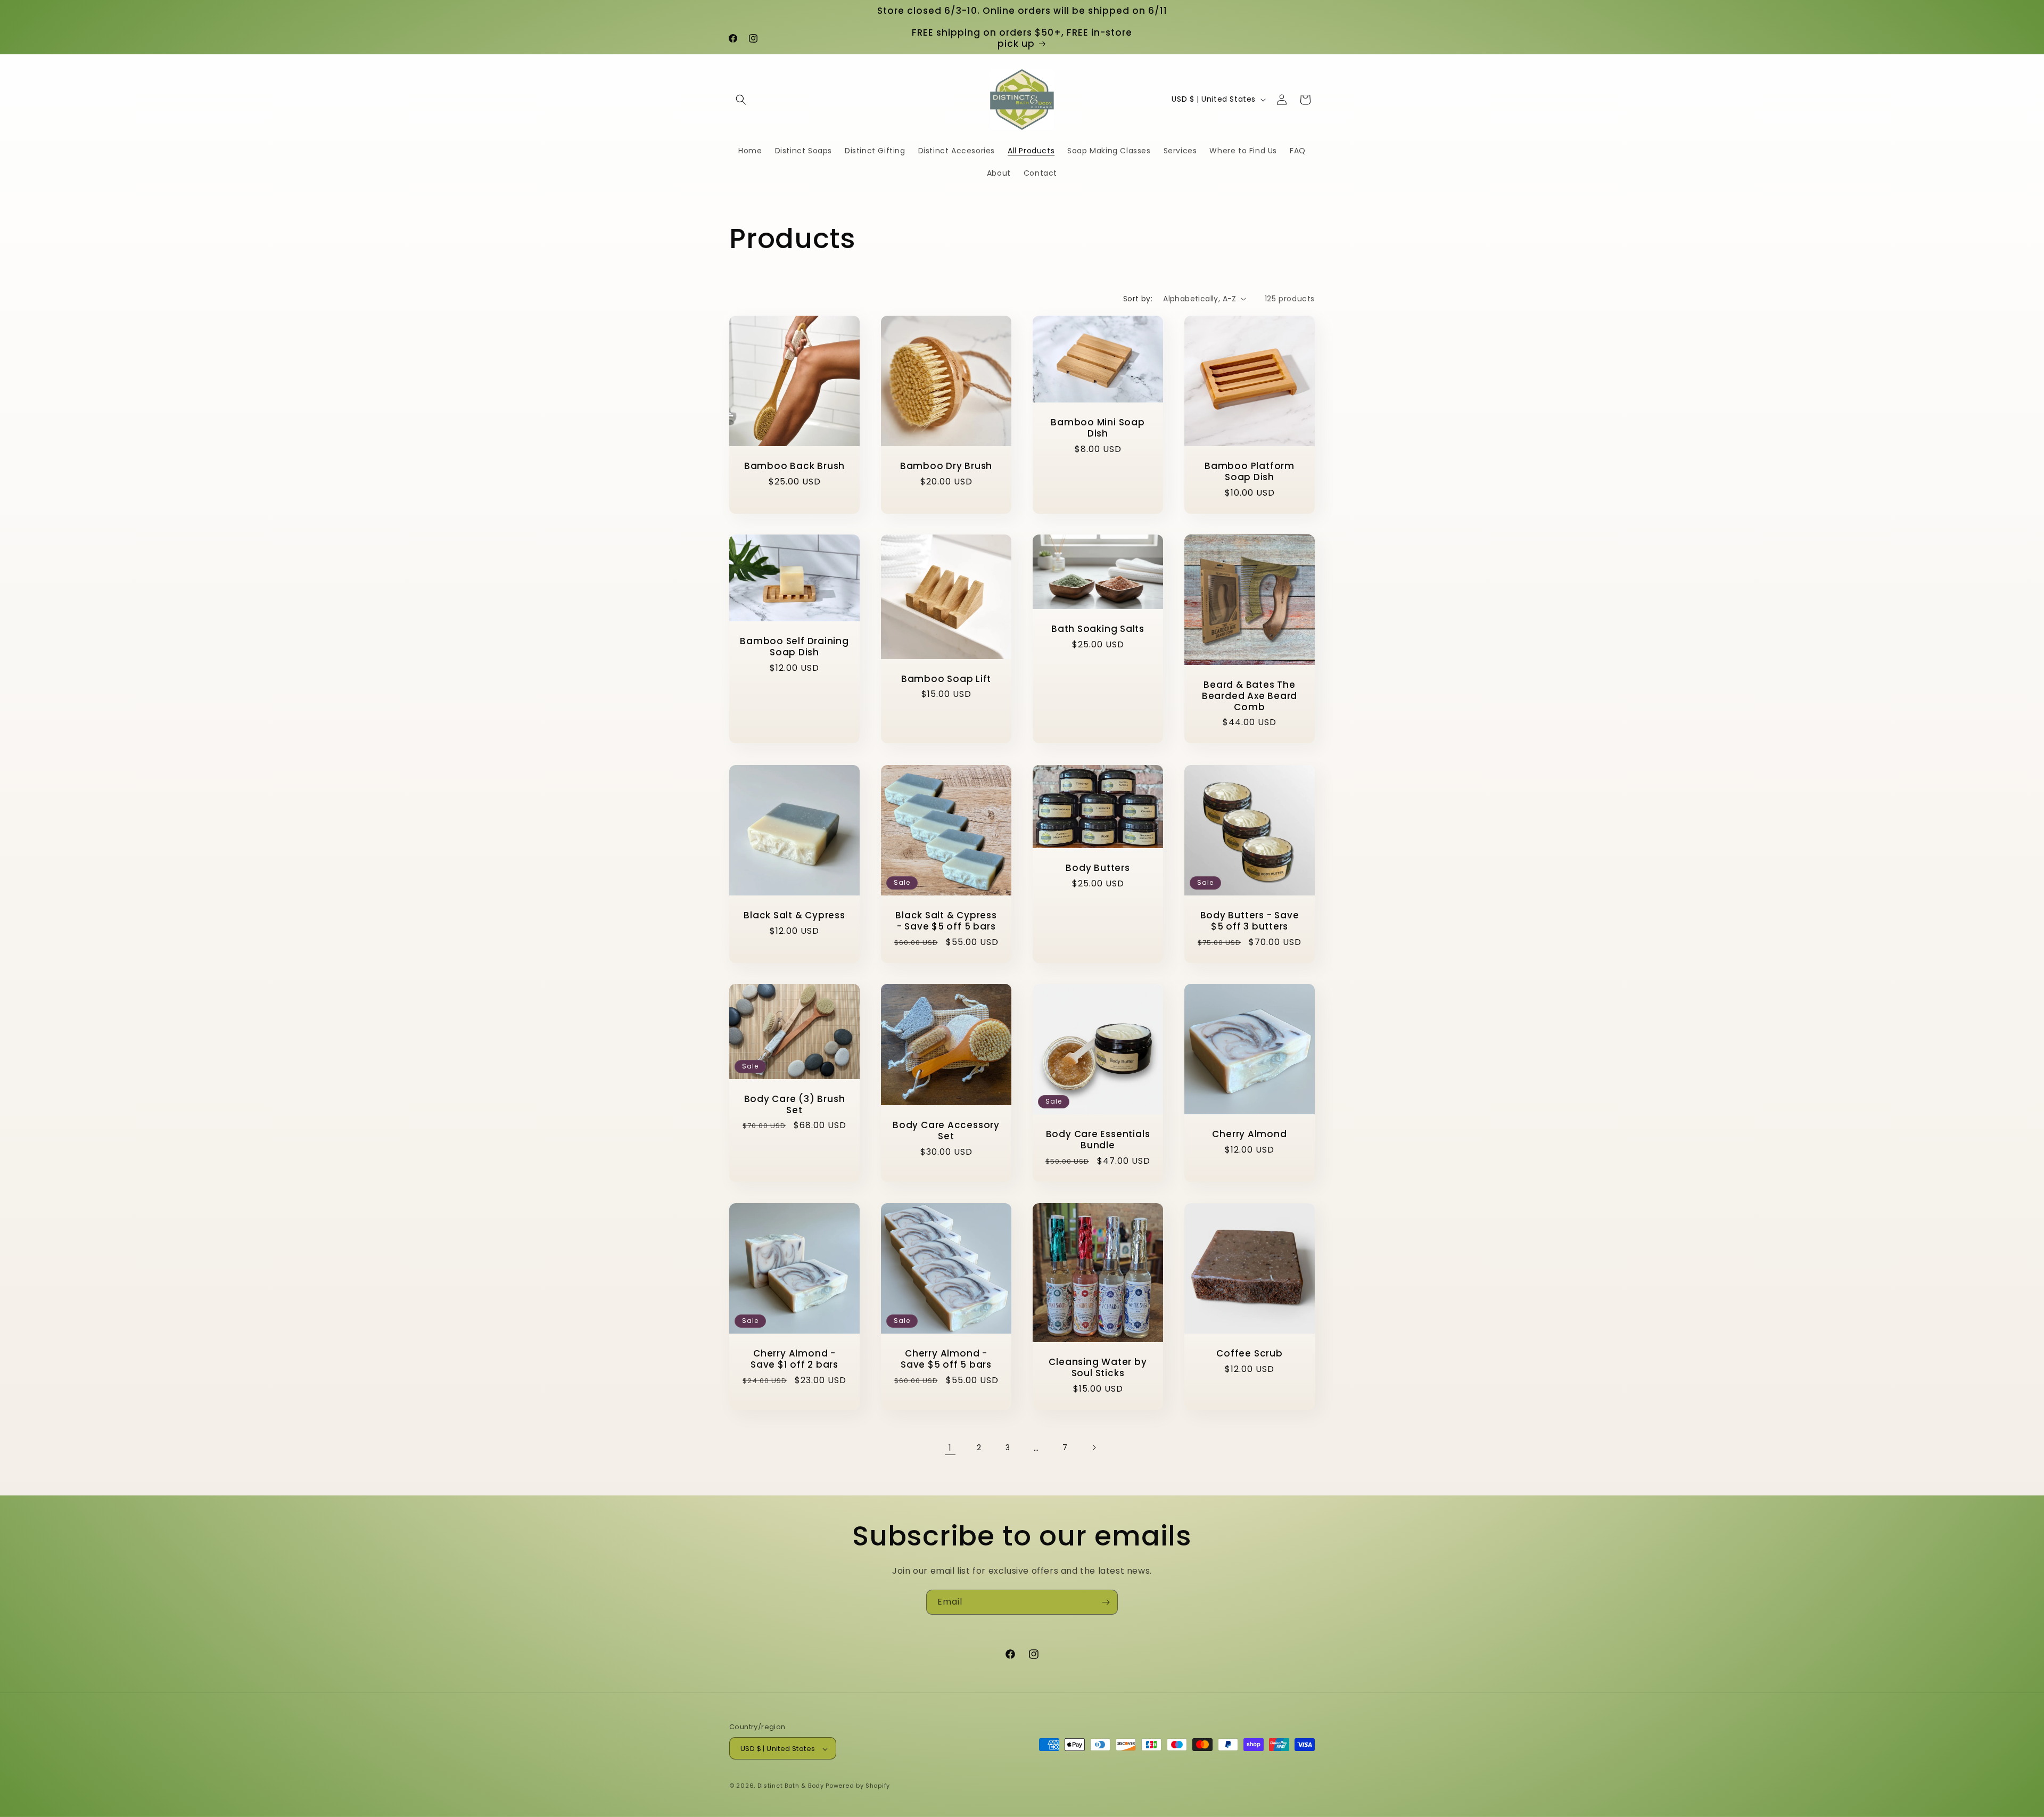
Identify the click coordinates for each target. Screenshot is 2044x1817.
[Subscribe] (1106, 1602)
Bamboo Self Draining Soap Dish (794, 647)
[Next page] (1094, 1448)
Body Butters (1098, 868)
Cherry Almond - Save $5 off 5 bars (946, 1359)
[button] (741, 100)
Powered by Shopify (858, 1786)
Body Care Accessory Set (946, 1131)
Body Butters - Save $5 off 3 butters (1250, 921)
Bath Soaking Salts (1098, 629)
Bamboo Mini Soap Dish (1098, 428)
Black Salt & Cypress (794, 915)
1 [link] (950, 1447)
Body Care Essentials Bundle (1098, 1140)
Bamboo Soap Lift (946, 679)
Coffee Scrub (1249, 1354)
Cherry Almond (1249, 1134)
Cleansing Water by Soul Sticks (1098, 1368)
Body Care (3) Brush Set (795, 1105)
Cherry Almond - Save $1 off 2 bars (794, 1359)
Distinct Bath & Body (791, 1786)
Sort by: (1138, 299)
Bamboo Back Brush (794, 466)
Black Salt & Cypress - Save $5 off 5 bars (946, 921)
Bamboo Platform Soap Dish (1250, 472)
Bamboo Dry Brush (946, 466)
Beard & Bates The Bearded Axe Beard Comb (1250, 696)
